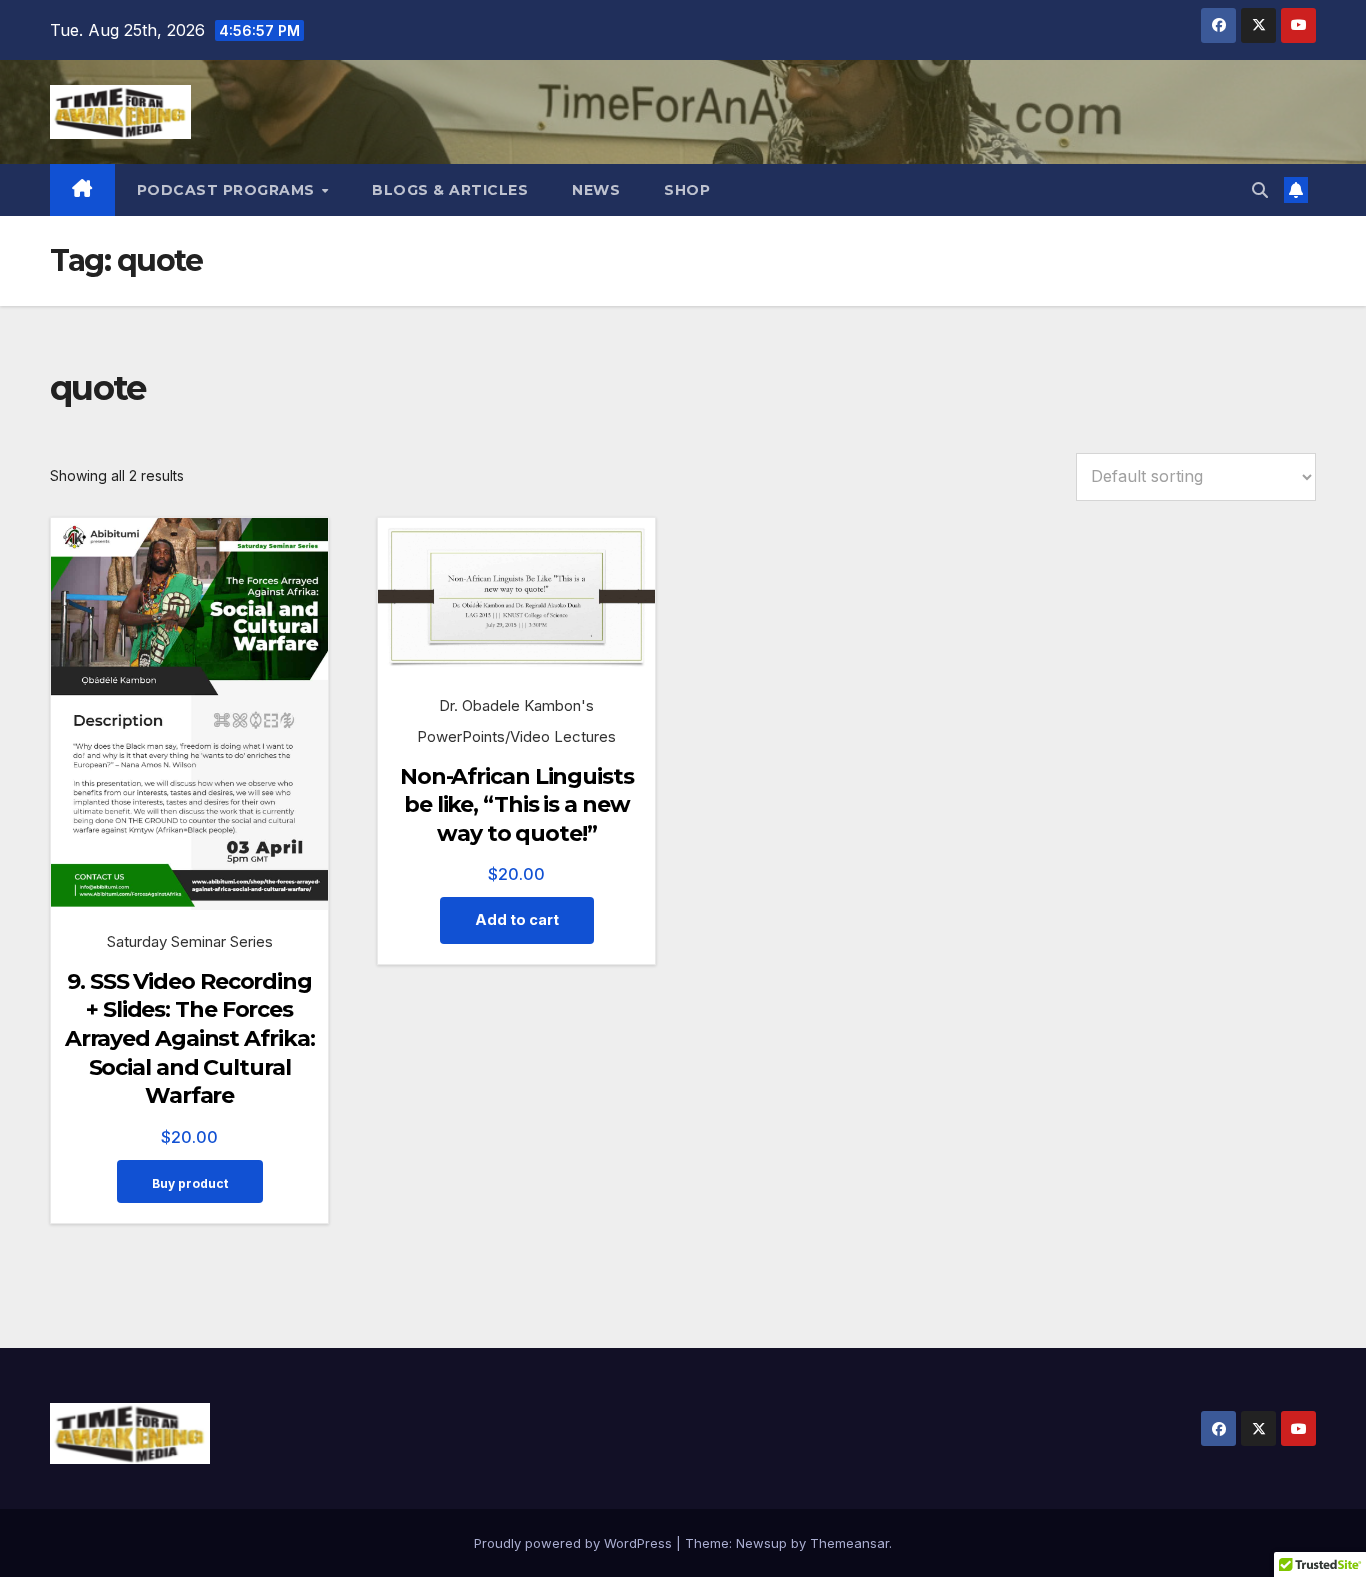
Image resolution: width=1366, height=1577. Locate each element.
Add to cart (517, 919)
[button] (1260, 190)
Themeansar (849, 1543)
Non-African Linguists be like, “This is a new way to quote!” (517, 805)
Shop (687, 190)
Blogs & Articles (450, 190)
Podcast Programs (228, 190)
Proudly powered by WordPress (575, 1543)
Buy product (190, 1183)
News (596, 190)
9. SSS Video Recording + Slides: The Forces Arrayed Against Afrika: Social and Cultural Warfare (190, 1038)
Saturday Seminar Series (190, 941)
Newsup (761, 1543)
